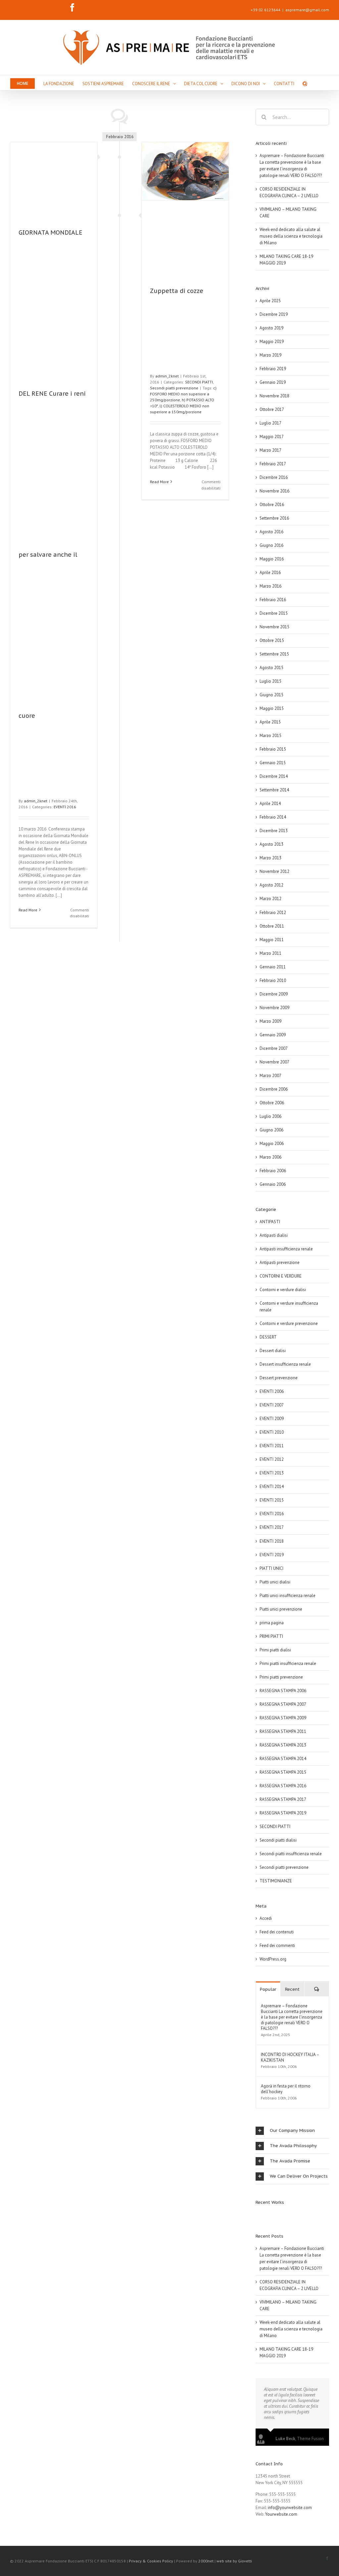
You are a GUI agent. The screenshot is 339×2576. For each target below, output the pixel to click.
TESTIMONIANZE (276, 1881)
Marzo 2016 (270, 586)
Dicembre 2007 (274, 1048)
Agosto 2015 (271, 668)
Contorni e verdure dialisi (283, 1290)
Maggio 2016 (272, 559)
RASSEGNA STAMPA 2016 (283, 1786)
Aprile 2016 (270, 572)
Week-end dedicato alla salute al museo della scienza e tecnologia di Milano (291, 236)
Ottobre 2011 (272, 926)
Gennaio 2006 (273, 1184)
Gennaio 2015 (273, 763)
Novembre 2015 (274, 627)
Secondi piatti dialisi (278, 1840)
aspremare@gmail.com (307, 10)
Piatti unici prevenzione (281, 1609)
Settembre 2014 (274, 790)
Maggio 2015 (272, 708)
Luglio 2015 (270, 681)
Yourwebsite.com (281, 2514)
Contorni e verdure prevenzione (289, 1323)
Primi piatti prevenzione (281, 1677)
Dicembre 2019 (274, 314)
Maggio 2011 (272, 940)
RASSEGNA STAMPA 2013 (283, 1745)
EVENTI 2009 (272, 1419)
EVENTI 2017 (272, 1527)
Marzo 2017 (270, 450)
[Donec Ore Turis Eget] (256, 2215)
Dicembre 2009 (274, 994)
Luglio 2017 (270, 423)
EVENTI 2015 (272, 1500)
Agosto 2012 (271, 885)
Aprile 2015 (270, 722)
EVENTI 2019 (272, 1555)
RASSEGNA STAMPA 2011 (283, 1731)
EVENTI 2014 (272, 1487)
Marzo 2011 (270, 953)
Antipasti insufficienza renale (286, 1249)
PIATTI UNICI (271, 1568)
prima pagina (272, 1623)
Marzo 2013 (270, 858)
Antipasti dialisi (274, 1235)
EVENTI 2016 (65, 807)
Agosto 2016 (271, 532)
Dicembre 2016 (274, 477)
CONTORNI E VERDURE (281, 1276)
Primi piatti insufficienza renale (288, 1663)
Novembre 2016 (274, 491)
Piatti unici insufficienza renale (288, 1596)
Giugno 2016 (271, 545)
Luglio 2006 (270, 1116)
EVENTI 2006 (272, 1391)
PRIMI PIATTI (271, 1636)
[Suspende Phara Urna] (258, 2215)
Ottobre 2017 (272, 409)
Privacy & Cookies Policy (151, 2561)
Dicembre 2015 (274, 613)
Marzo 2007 (270, 1076)
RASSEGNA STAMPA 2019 (283, 1813)
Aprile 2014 (270, 803)
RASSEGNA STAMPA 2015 (283, 1772)
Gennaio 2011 (273, 967)
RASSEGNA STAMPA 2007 (283, 1704)
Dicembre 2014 (274, 776)
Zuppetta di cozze (177, 291)
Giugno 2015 (271, 695)
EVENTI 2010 (272, 1432)
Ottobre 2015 (272, 640)
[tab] (292, 2131)
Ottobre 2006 (272, 1103)
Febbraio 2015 (273, 749)
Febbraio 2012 (273, 913)
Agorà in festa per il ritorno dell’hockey (286, 2089)
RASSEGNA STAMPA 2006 (283, 1691)
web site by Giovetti (234, 2561)
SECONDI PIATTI (199, 382)
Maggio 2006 (272, 1144)
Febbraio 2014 (273, 817)
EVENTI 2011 (272, 1446)
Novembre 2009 (274, 1008)
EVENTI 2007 (272, 1405)
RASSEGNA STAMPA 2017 (283, 1799)
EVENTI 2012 (272, 1459)
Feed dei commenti (277, 1946)
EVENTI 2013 (272, 1473)
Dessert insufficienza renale (285, 1364)
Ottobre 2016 (272, 505)
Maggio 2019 (272, 342)
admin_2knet (36, 801)
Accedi (266, 1918)
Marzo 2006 (270, 1157)
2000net (206, 2561)
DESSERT (268, 1337)
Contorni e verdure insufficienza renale (289, 1307)
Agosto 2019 (271, 328)
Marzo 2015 (270, 736)
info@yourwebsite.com (290, 2508)
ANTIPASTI (270, 1222)
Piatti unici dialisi (275, 1582)
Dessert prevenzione (279, 1378)
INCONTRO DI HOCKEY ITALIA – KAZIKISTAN (290, 2057)
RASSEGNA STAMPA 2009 (283, 1718)
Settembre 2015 (274, 654)
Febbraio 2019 (273, 369)
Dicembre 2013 (274, 831)
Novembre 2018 (274, 396)
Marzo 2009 (270, 1021)
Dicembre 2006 (274, 1089)
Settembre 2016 (274, 518)
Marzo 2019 (270, 355)
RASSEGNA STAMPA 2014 (283, 1759)
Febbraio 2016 (273, 600)
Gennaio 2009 (273, 1035)
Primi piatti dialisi (275, 1650)
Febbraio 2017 (273, 464)
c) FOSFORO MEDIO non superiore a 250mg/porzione (183, 394)
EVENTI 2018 (272, 1541)
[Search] (305, 83)
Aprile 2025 (270, 301)
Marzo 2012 (270, 899)
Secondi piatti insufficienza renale (291, 1854)
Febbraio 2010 (273, 980)
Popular (268, 1989)
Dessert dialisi (273, 1351)
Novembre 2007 (274, 1062)
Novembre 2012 (274, 871)
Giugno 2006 (271, 1130)
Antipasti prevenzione (280, 1262)
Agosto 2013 (271, 844)
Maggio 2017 (272, 437)
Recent (292, 1989)
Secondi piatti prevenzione (174, 388)
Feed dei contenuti (277, 1932)
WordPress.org (273, 1959)
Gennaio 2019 (273, 382)
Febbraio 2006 (273, 1171)
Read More (28, 910)
